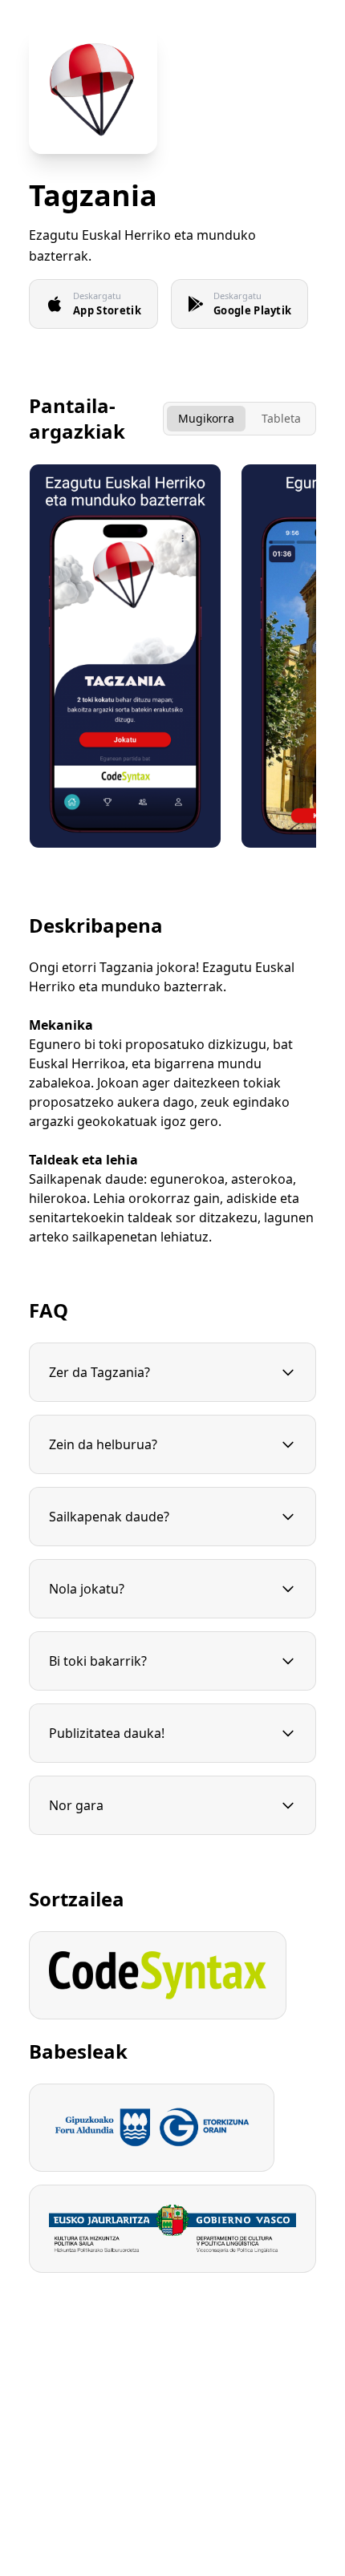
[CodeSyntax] (158, 1975)
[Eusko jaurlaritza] (172, 2229)
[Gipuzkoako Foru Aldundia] (152, 2128)
